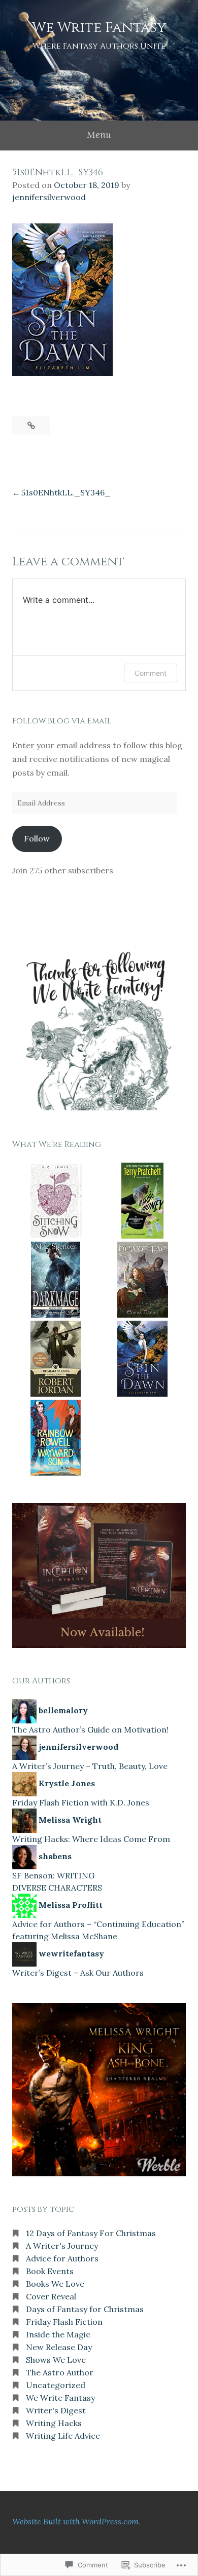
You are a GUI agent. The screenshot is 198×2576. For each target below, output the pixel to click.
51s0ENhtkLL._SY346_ (66, 492)
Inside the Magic (58, 2334)
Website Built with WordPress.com (75, 2521)
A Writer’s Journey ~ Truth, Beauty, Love (90, 1766)
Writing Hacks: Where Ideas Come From (91, 1839)
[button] (56, 1202)
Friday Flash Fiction (64, 2322)
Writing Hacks (54, 2423)
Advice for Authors (62, 2258)
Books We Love (55, 2284)
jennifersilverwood (49, 197)
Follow (37, 838)
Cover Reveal (51, 2296)
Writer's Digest (56, 2410)
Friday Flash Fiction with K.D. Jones (81, 1802)
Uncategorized (56, 2385)
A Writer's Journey (62, 2246)
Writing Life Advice (63, 2436)
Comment (151, 673)
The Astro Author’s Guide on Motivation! (90, 1729)
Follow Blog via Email (62, 721)
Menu (99, 134)
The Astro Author (60, 2372)
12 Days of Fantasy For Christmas (91, 2233)
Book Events (50, 2271)
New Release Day (59, 2347)
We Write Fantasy (99, 28)
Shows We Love (56, 2360)
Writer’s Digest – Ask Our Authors (78, 1973)
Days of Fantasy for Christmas (85, 2309)
